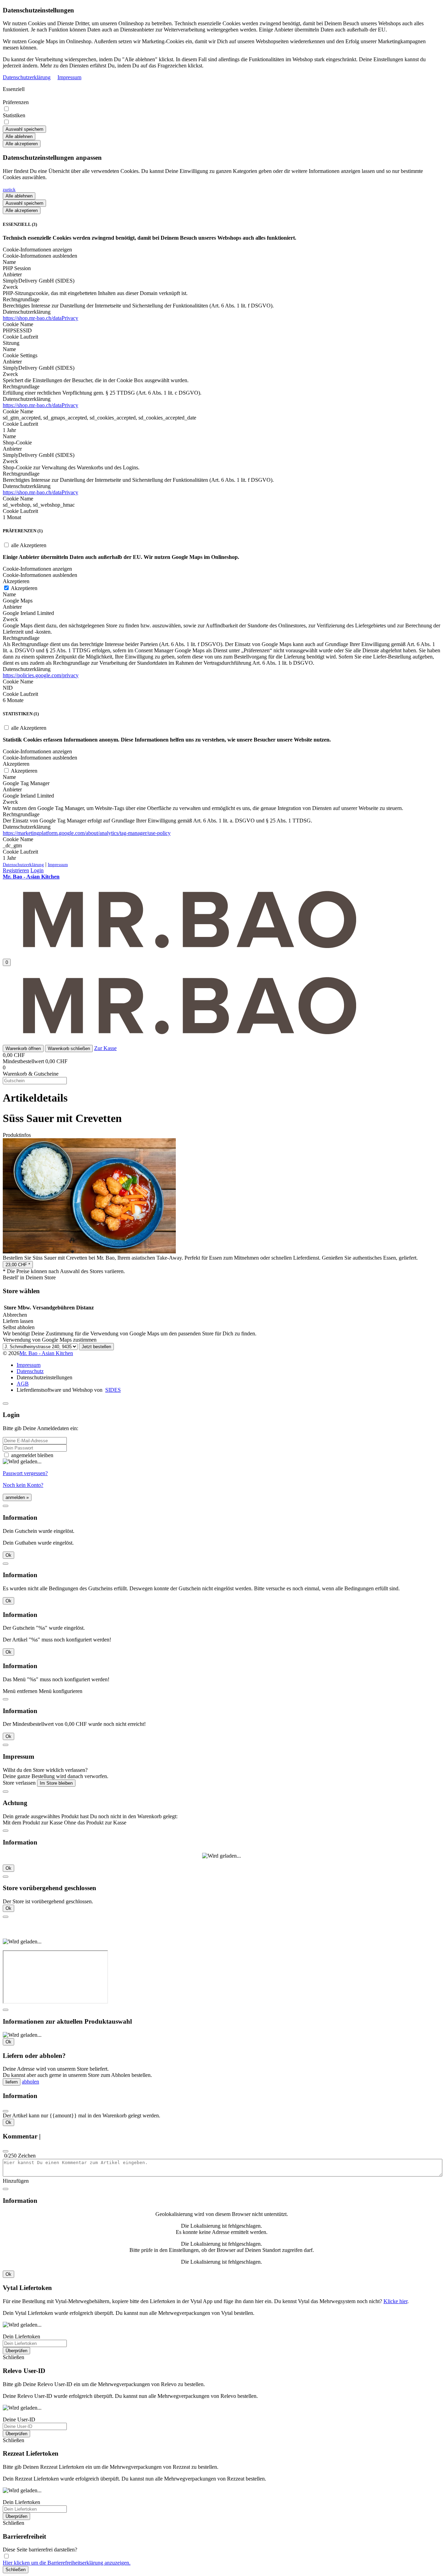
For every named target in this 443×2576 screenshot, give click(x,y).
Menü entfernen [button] (20, 1691)
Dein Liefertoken (21, 2336)
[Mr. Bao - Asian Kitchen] (190, 950)
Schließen (16, 2570)
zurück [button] (9, 189)
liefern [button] (12, 2082)
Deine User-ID (19, 2419)
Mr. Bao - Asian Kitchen (46, 1353)
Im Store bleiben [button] (56, 1783)
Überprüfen (16, 2351)
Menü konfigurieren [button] (61, 1691)
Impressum (69, 77)
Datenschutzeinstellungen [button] (44, 1377)
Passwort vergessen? (25, 1473)
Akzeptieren (24, 588)
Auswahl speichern (24, 129)
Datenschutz (30, 1371)
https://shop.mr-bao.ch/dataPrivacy (40, 318)
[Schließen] (6, 1404)
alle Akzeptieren (28, 545)
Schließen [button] (13, 2357)
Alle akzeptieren (22, 144)
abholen (30, 2082)
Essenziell (14, 89)
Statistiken (14, 115)
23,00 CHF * (18, 1265)
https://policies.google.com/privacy (41, 675)
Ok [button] (8, 1555)
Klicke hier (395, 2301)
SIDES (113, 1390)
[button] (23, 1048)
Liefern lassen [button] (18, 1321)
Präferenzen (16, 102)
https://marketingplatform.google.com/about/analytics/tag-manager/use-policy (87, 833)
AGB (23, 1384)
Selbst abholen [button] (19, 1327)
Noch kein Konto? (23, 1485)
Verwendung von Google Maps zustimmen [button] (50, 1340)
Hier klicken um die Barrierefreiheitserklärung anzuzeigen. (67, 2563)
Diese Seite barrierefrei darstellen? (40, 2550)
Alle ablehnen (19, 136)
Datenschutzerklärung (27, 77)
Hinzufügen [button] (16, 2181)
